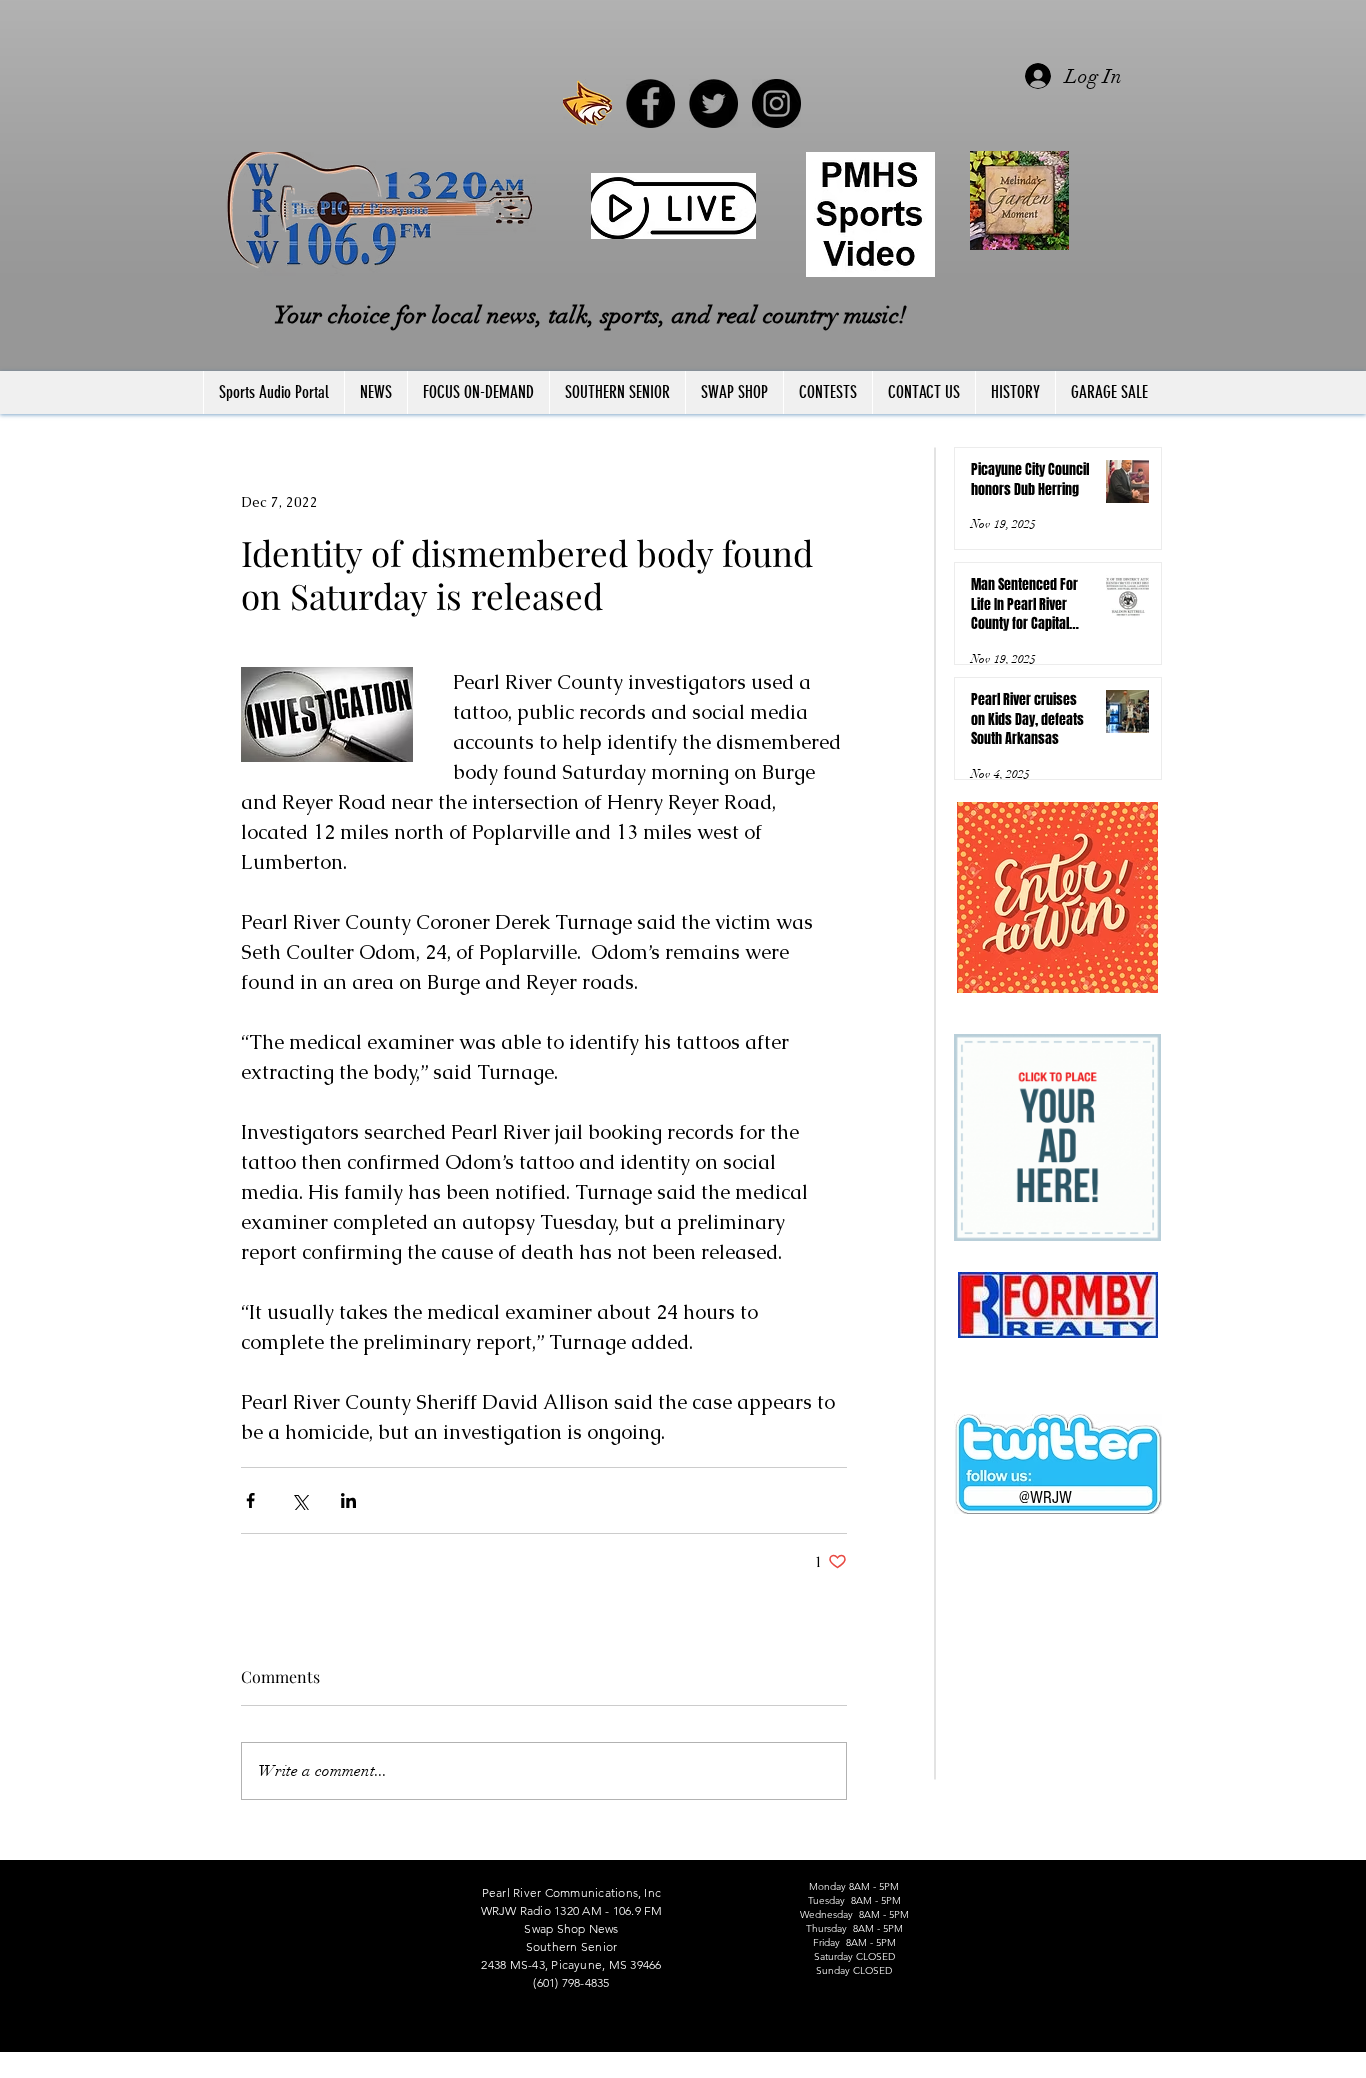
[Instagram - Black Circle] (776, 103)
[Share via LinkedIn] (348, 1500)
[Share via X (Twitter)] (299, 1500)
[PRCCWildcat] (587, 103)
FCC (205, 2069)
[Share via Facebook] (250, 1500)
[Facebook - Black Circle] (650, 103)
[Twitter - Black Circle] (713, 103)
